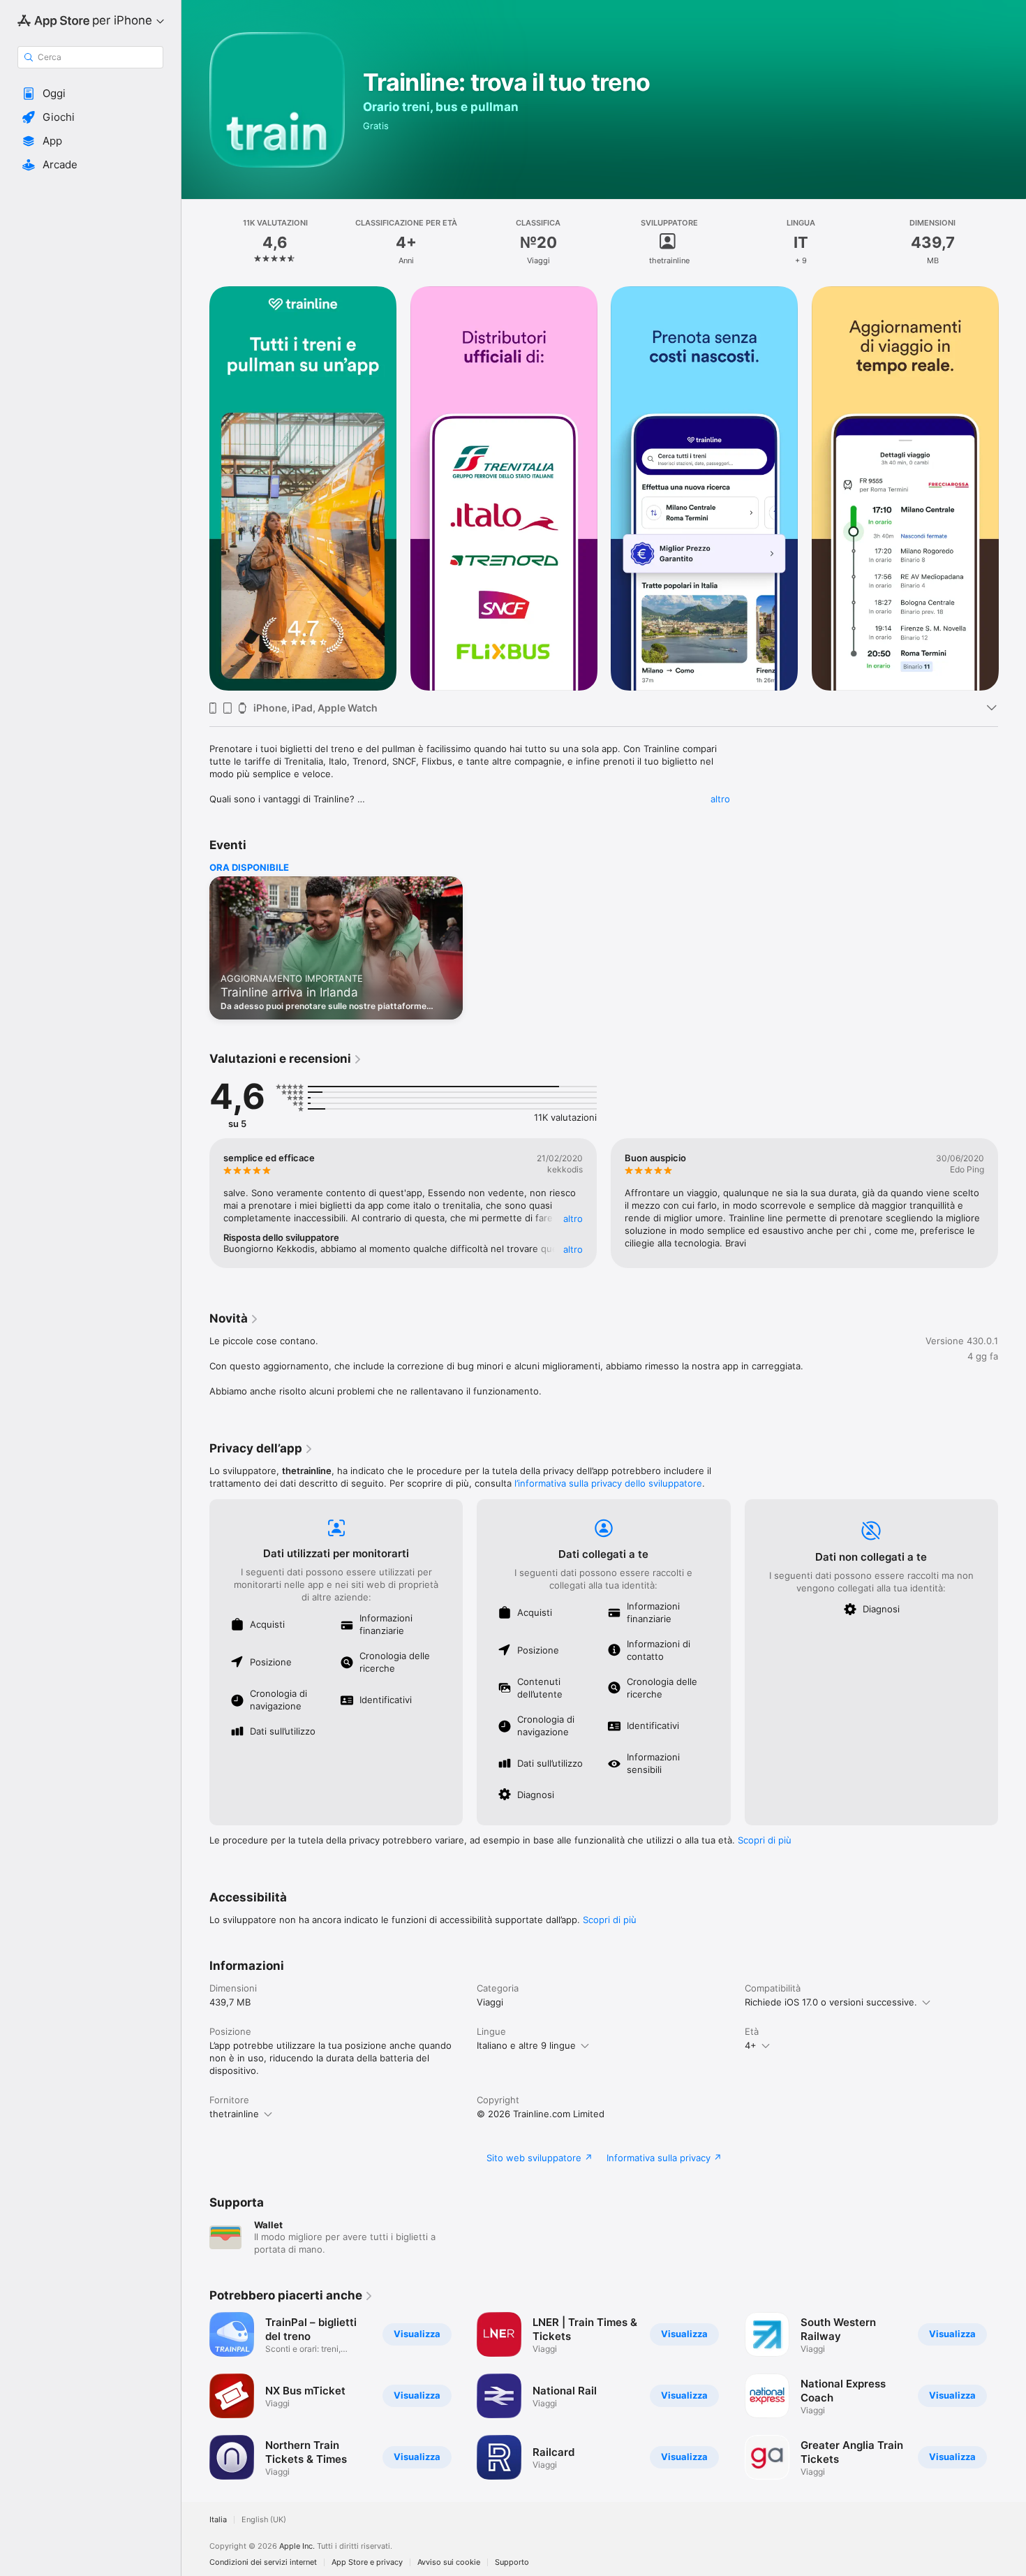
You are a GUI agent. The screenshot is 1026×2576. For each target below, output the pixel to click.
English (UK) (264, 2520)
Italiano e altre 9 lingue (526, 2045)
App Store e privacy (367, 2562)
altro (720, 799)
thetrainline (234, 2114)
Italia (218, 2520)
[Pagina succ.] (1012, 489)
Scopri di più (765, 1840)
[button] (90, 94)
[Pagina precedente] (195, 489)
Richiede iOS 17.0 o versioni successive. (831, 2002)
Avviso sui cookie (449, 2562)
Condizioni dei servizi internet (263, 2562)
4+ (751, 2045)
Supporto (512, 2562)
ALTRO (573, 1219)
